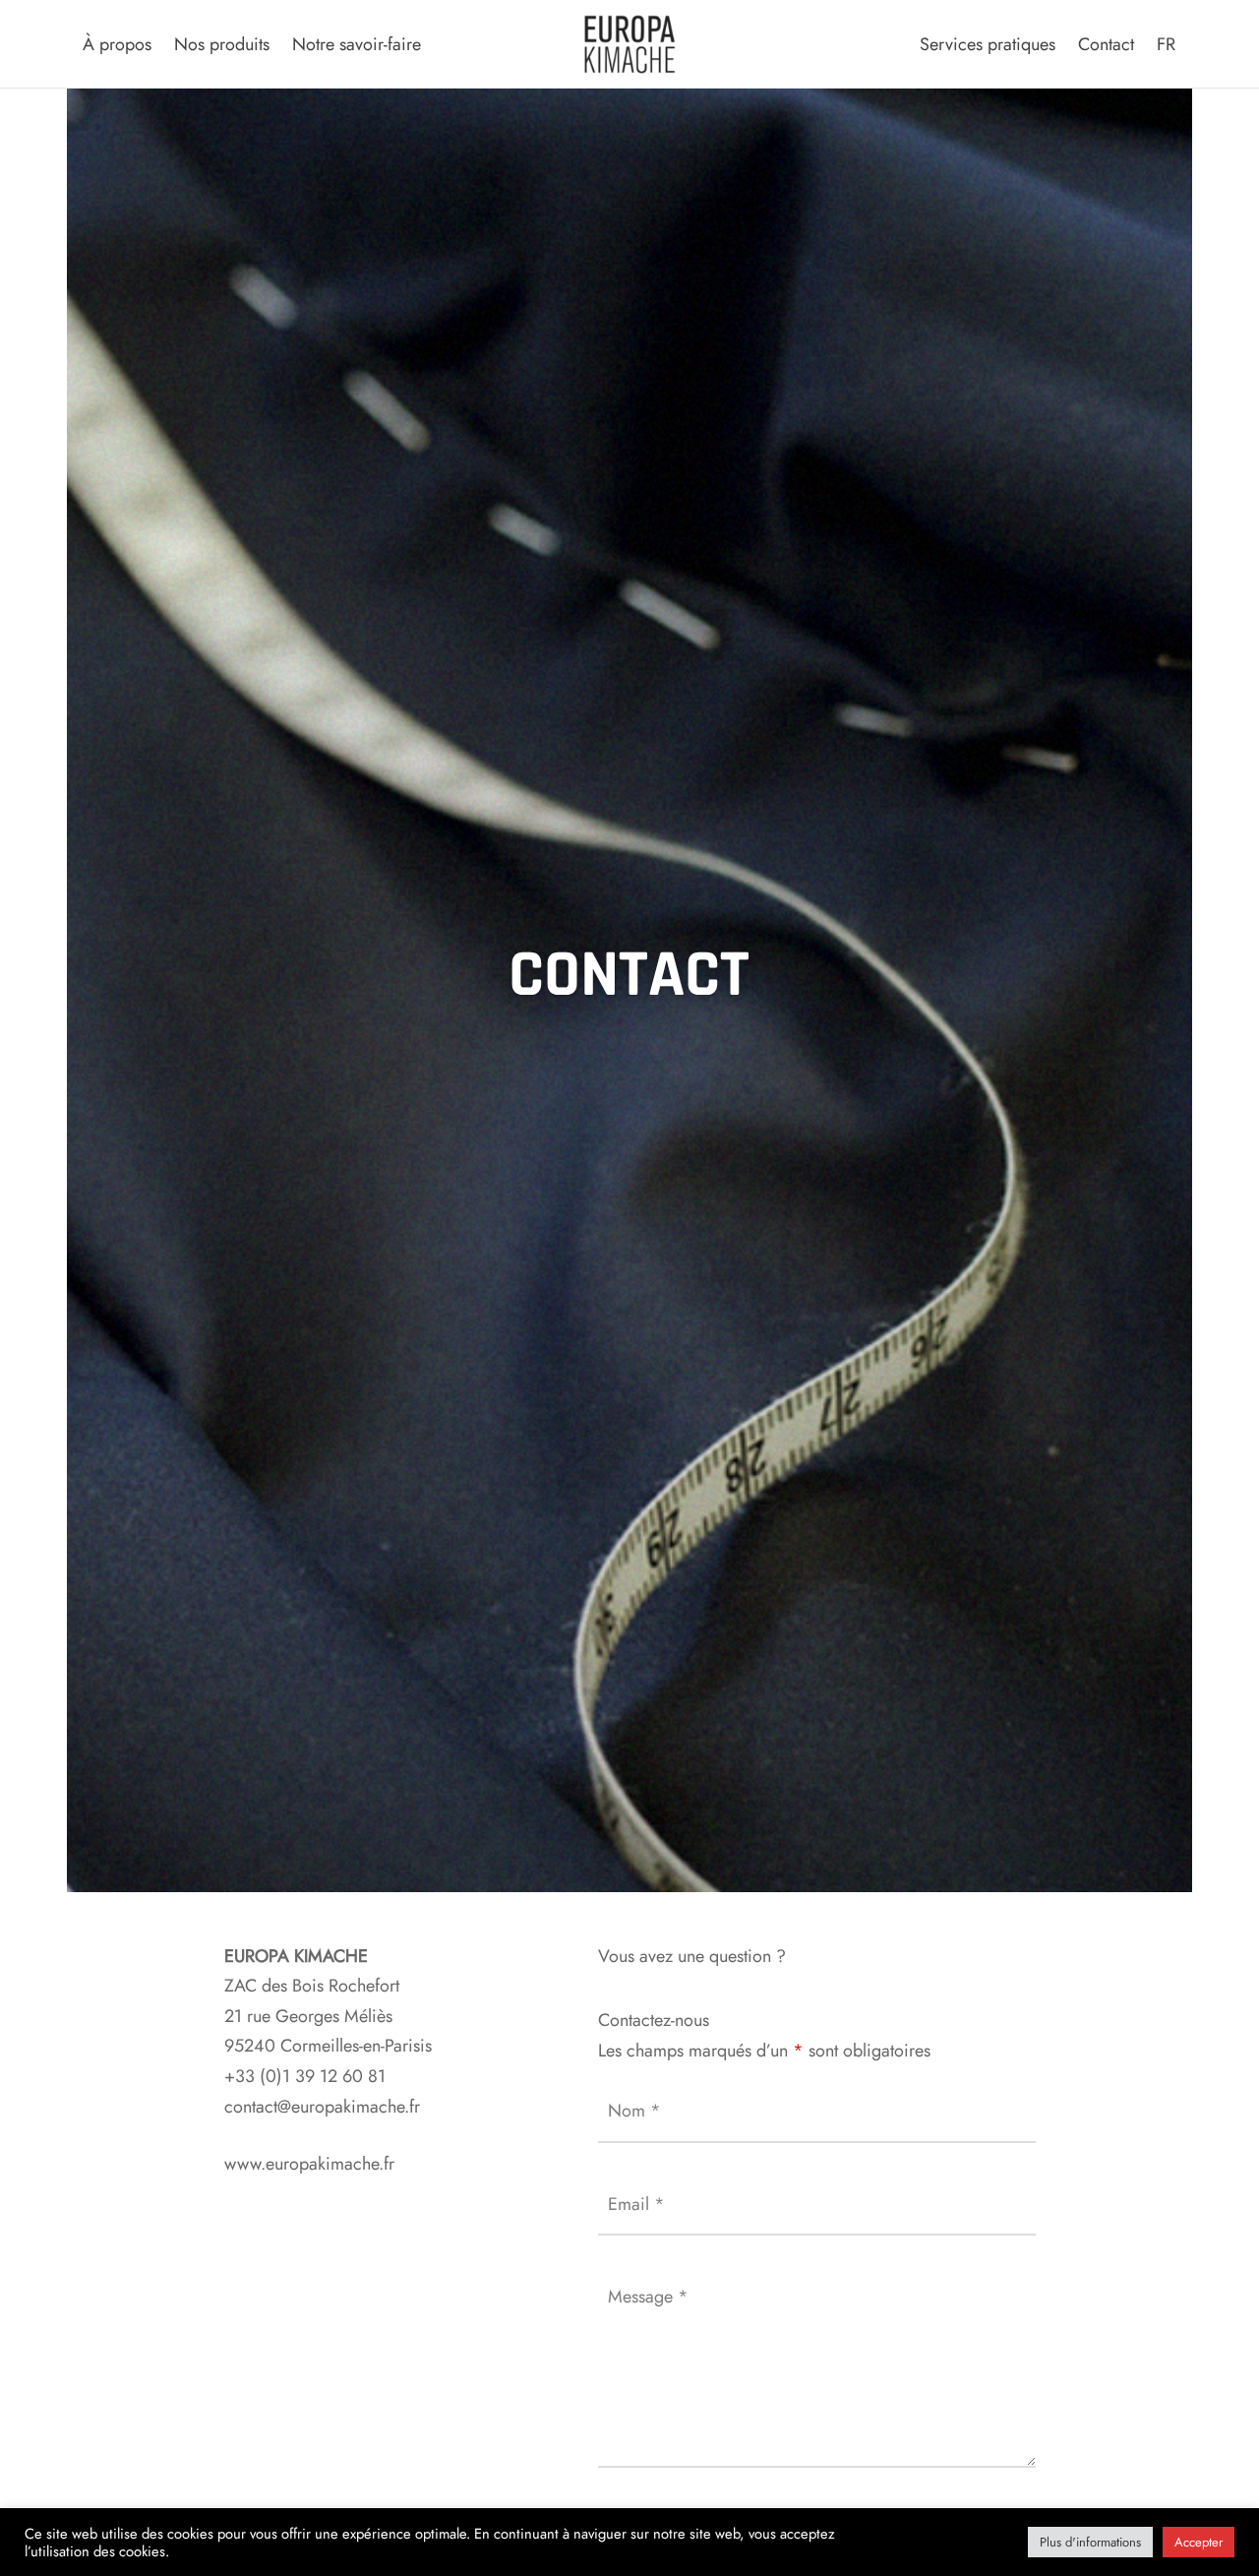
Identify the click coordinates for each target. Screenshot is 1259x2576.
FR (1166, 44)
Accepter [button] (1199, 2542)
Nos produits (222, 44)
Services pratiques (988, 44)
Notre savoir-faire (357, 44)
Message (648, 2297)
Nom (634, 2111)
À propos (117, 44)
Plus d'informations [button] (1090, 2542)
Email (636, 2204)
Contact (1106, 44)
